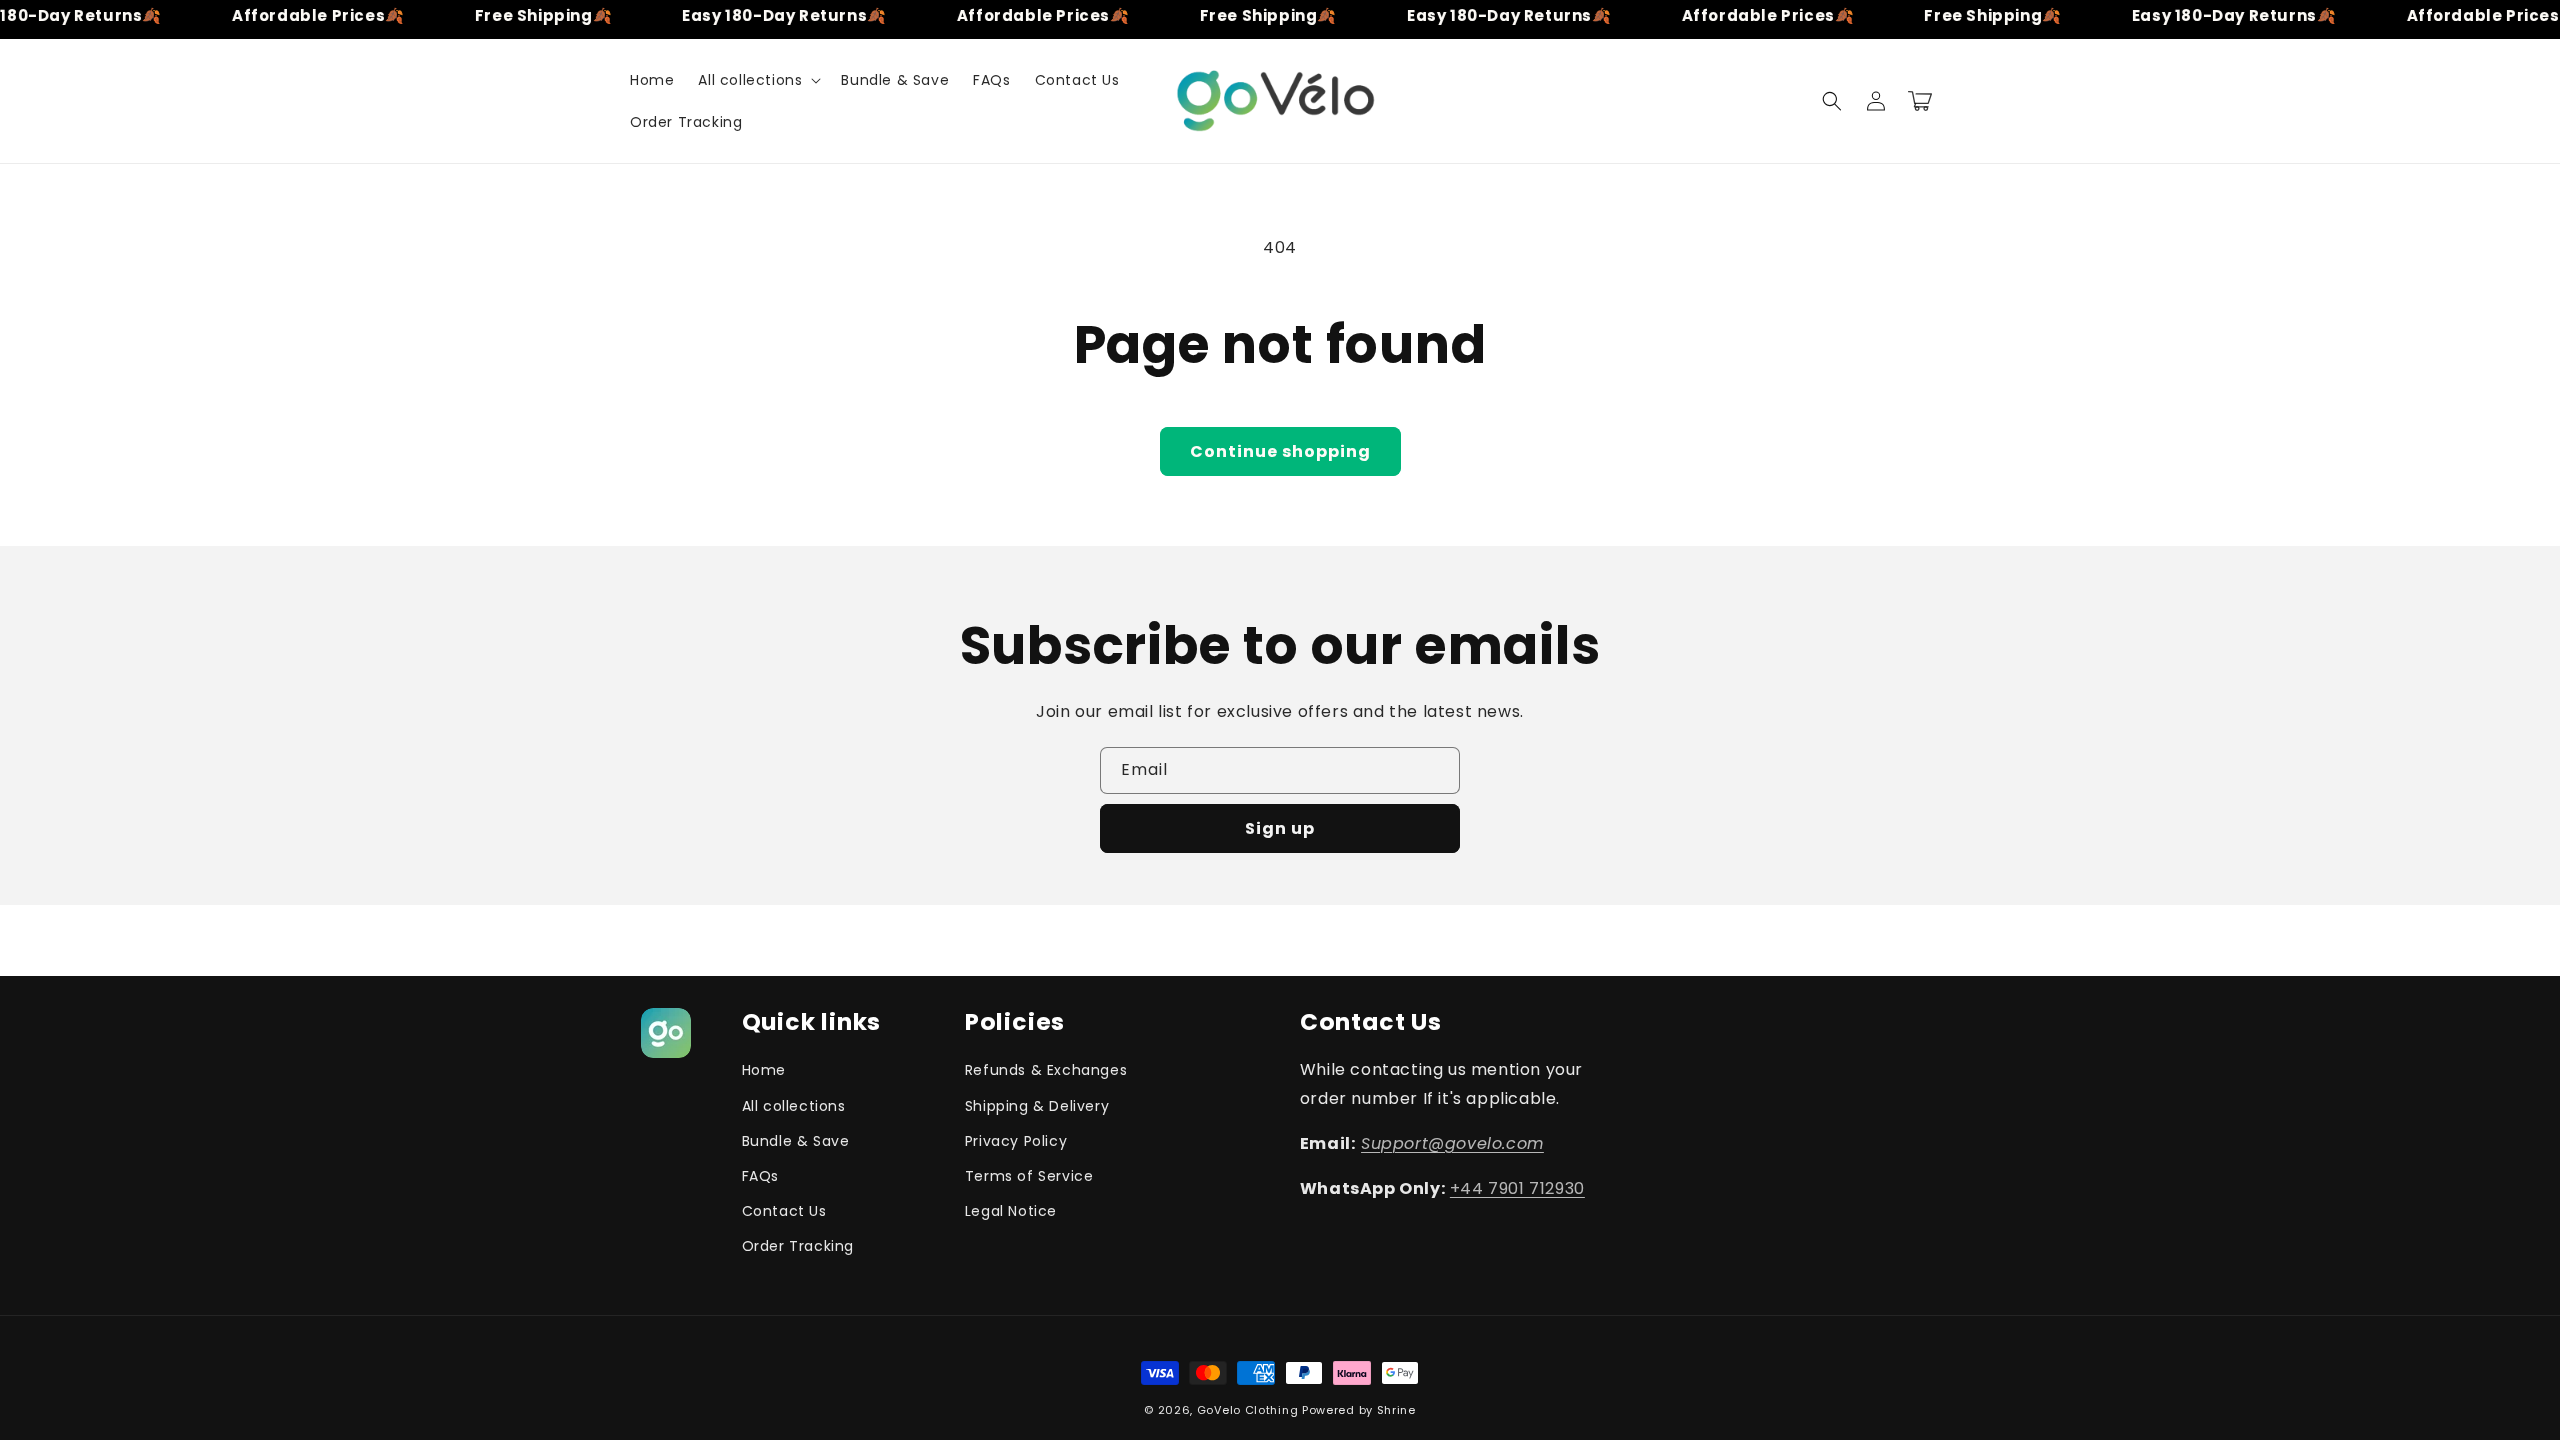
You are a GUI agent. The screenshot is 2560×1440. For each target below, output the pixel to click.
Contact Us (784, 1211)
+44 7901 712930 (1517, 1188)
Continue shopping (1280, 451)
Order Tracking (798, 1246)
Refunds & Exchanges (1046, 1070)
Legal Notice (1011, 1211)
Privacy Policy (1016, 1141)
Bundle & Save (796, 1141)
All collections (794, 1106)
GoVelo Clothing (1249, 1410)
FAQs (760, 1176)
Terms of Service (1029, 1176)
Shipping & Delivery (1037, 1106)
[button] (757, 80)
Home (764, 1070)
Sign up (1280, 828)
